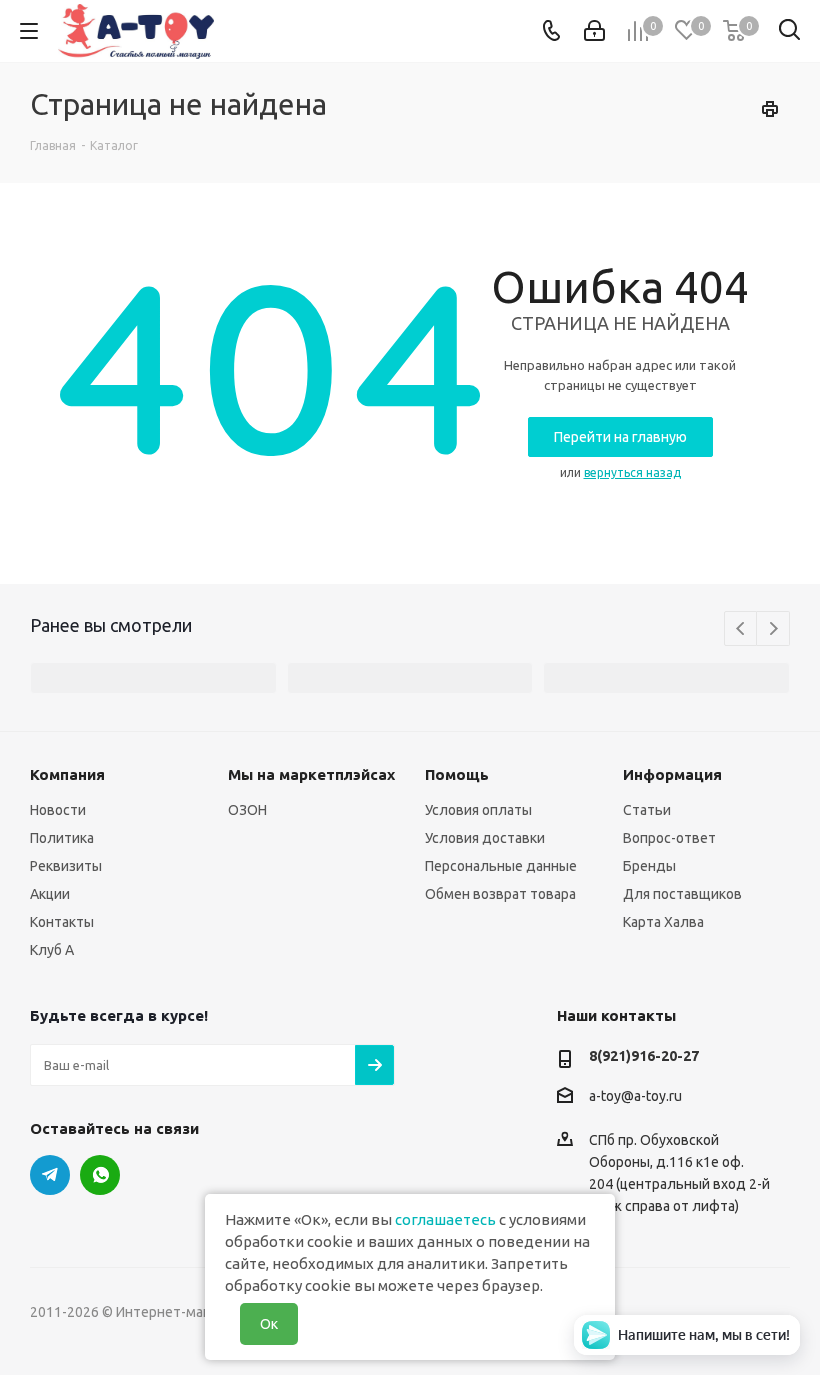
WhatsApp (100, 1175)
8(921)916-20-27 (644, 1056)
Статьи (647, 810)
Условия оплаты (478, 810)
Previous (741, 629)
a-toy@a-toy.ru (635, 1096)
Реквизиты (66, 866)
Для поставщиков (682, 894)
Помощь (457, 774)
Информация (672, 774)
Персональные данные (501, 866)
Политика (62, 838)
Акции (50, 894)
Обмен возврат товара (500, 894)
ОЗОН (247, 810)
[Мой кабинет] (594, 31)
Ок (269, 1324)
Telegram (50, 1175)
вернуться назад (632, 472)
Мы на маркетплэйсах (311, 774)
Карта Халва (663, 922)
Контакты (62, 922)
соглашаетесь (445, 1219)
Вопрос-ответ (669, 838)
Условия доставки (485, 838)
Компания (67, 774)
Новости (58, 810)
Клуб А (52, 950)
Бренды (649, 866)
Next (773, 629)
